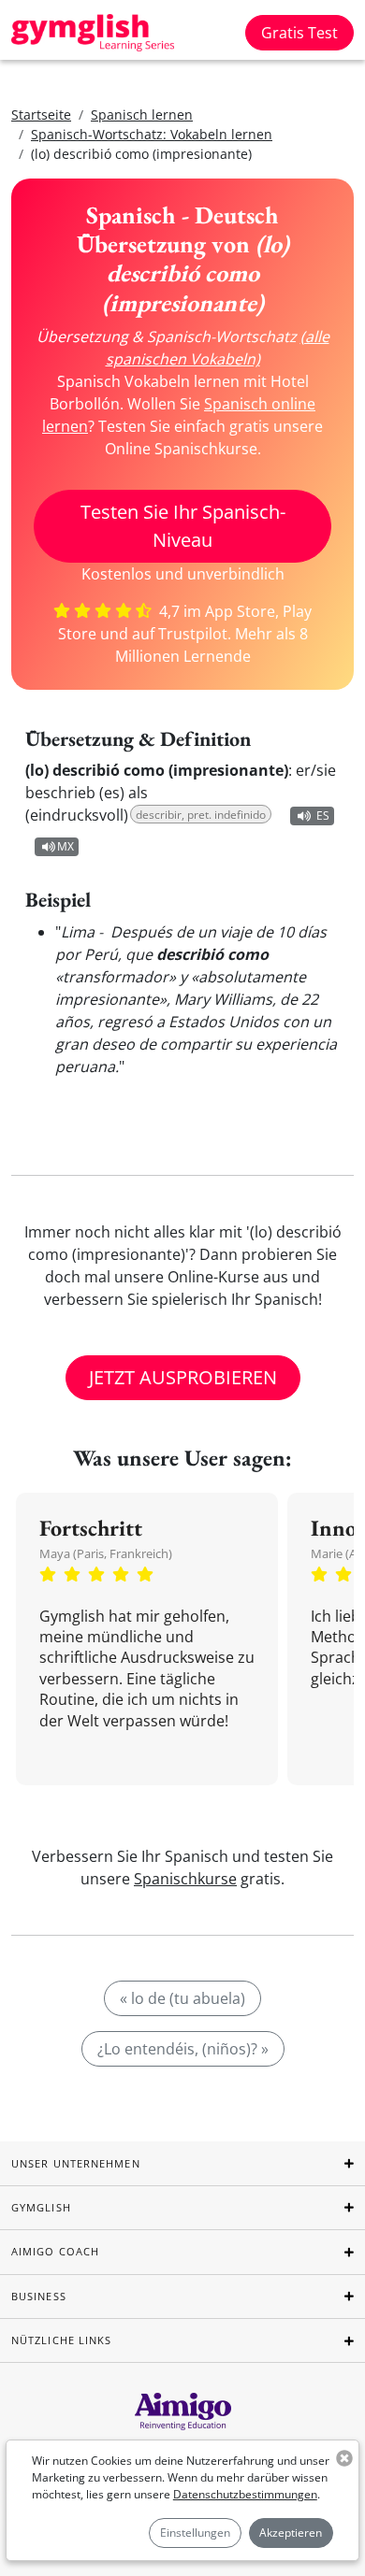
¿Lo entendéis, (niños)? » (183, 2049)
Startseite (41, 114)
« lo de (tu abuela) (182, 1998)
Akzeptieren (291, 2533)
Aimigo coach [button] (55, 2251)
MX (66, 846)
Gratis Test (299, 33)
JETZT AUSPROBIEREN (183, 1377)
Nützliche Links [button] (62, 2340)
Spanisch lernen (142, 114)
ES (323, 816)
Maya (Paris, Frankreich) (106, 1553)
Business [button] (39, 2296)
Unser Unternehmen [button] (76, 2163)
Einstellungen (195, 2533)
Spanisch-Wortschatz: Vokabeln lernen (152, 134)
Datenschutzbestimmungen (245, 2494)
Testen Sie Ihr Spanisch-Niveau (183, 526)
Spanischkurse (185, 1879)
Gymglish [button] (41, 2207)
